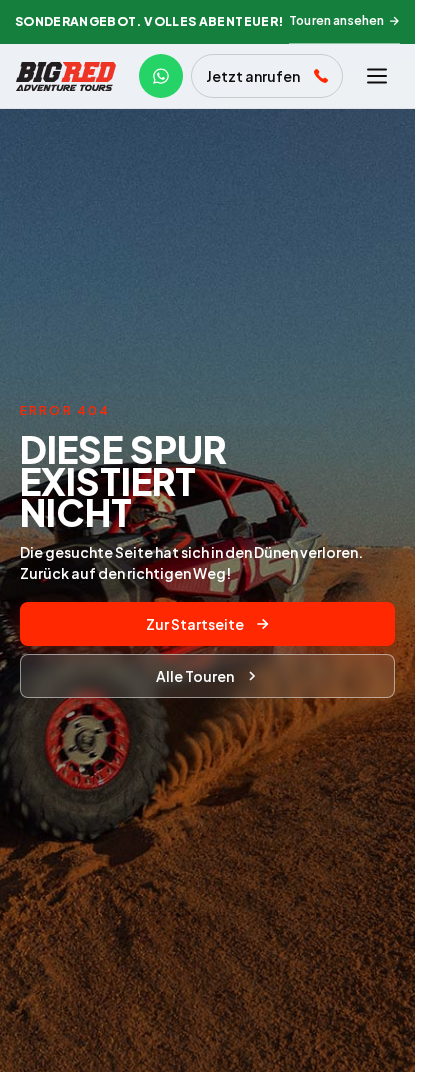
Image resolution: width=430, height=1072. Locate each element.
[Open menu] (377, 76)
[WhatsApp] (161, 76)
